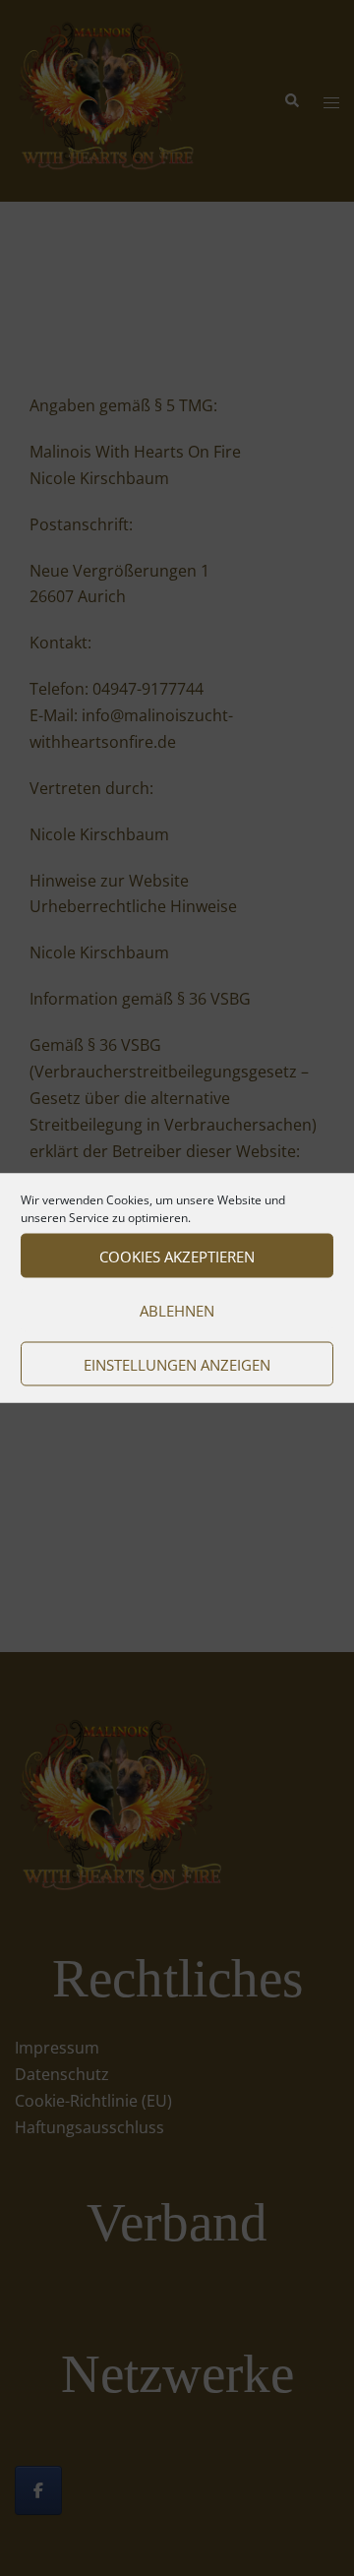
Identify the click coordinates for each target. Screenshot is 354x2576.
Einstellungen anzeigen (177, 1364)
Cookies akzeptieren (177, 1256)
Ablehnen (177, 1310)
